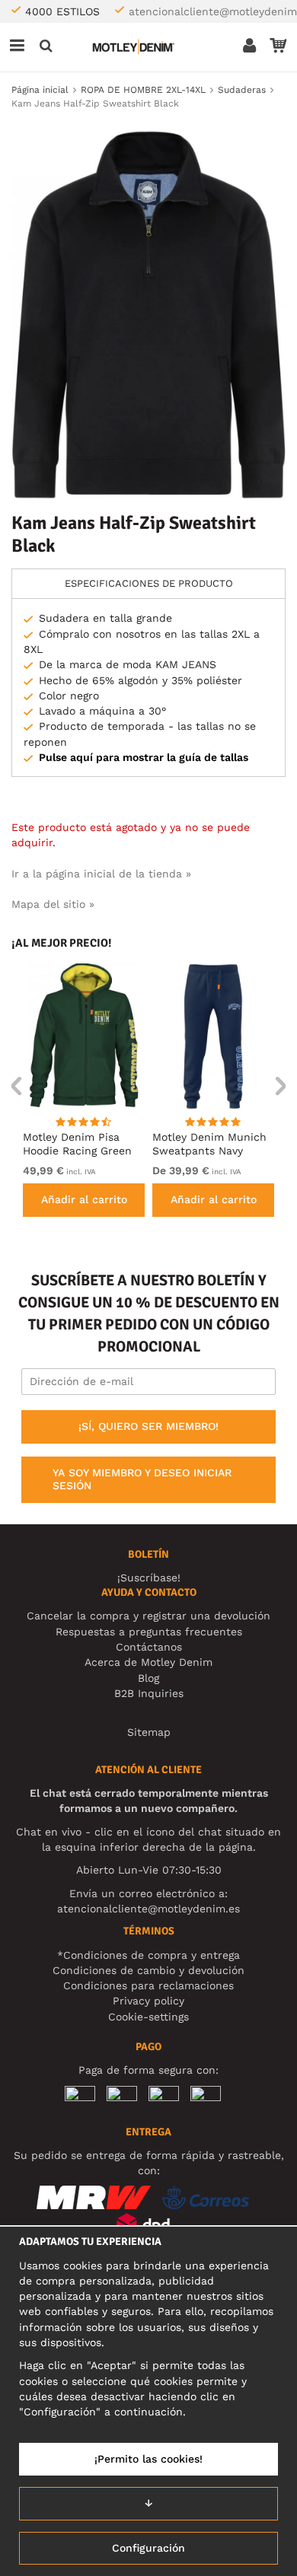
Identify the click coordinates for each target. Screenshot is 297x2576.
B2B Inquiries (149, 1693)
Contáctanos (149, 1647)
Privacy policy (148, 2001)
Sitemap (149, 1732)
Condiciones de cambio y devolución (148, 1970)
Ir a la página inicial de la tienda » (101, 874)
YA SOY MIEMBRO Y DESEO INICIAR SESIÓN (142, 1479)
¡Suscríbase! (149, 1578)
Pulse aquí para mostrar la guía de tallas (144, 757)
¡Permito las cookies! (148, 2459)
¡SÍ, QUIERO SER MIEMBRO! (148, 1426)
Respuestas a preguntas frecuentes (149, 1632)
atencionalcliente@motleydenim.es (148, 1909)
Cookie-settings (148, 2017)
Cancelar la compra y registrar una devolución (148, 1616)
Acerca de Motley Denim (148, 1662)
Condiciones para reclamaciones (148, 1985)
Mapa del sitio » (53, 904)
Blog (148, 1678)
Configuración (148, 2548)
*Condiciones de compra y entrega (148, 1955)
